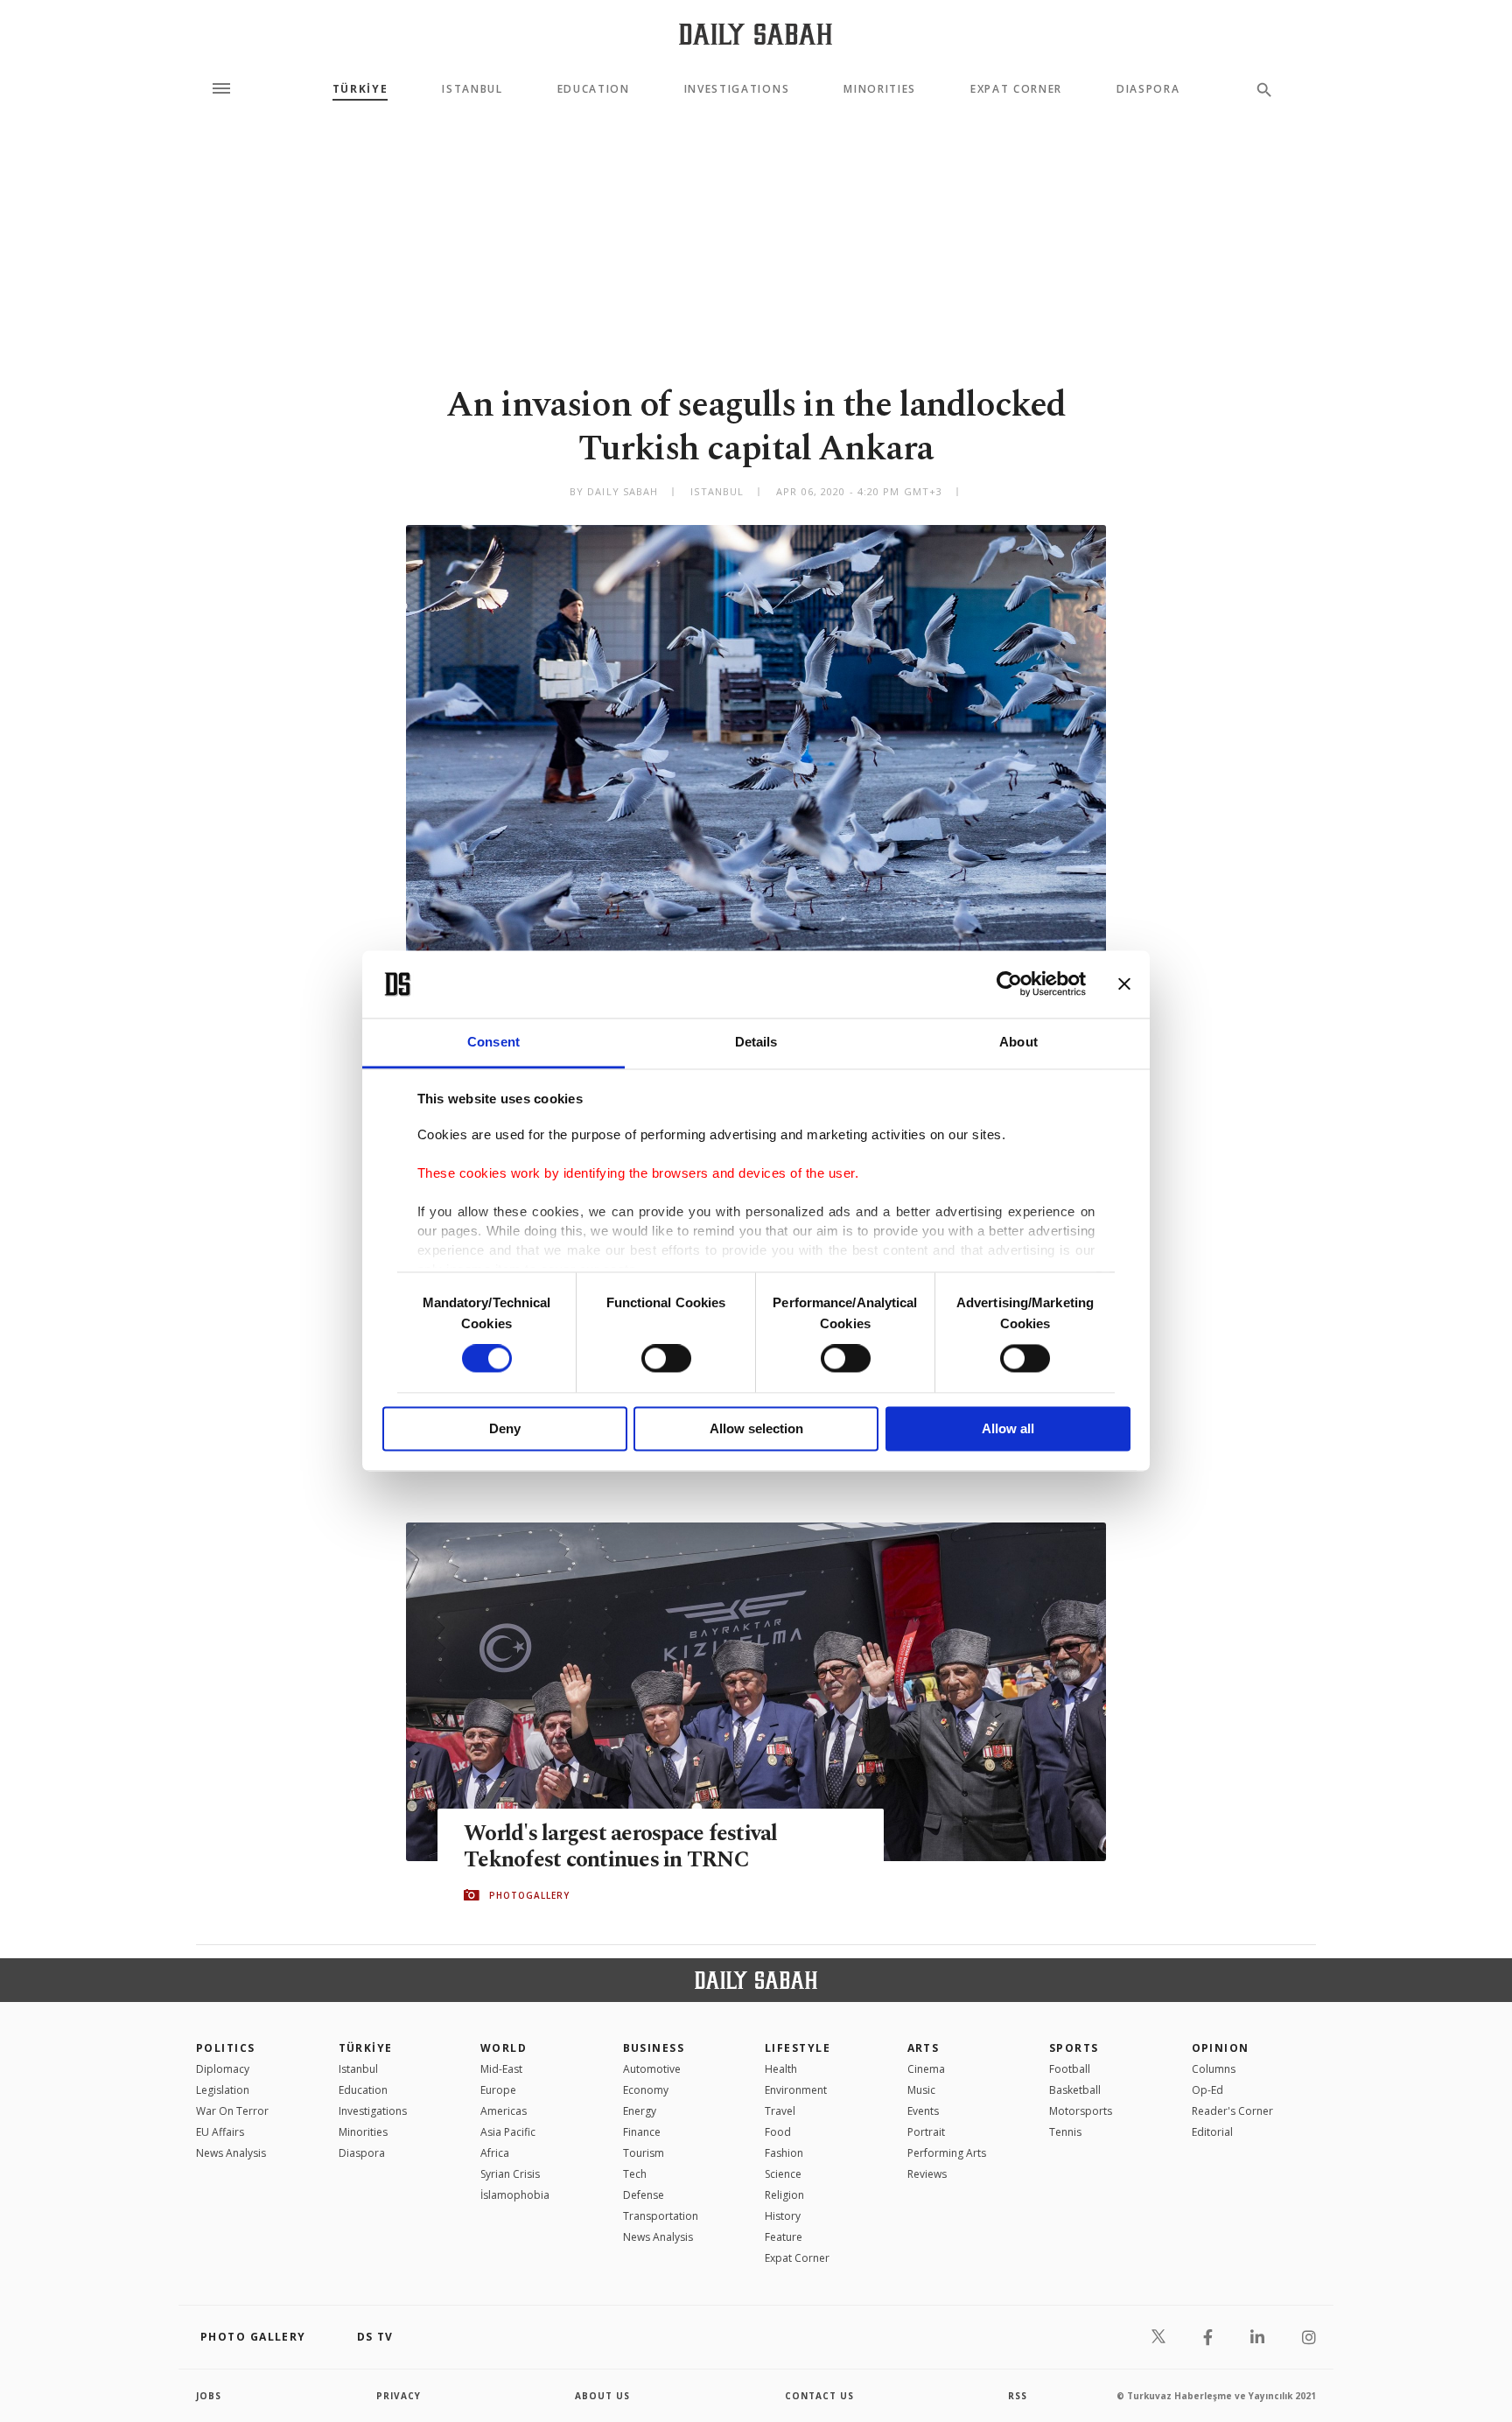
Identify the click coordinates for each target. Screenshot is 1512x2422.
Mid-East (501, 2069)
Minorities (880, 89)
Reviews (927, 2174)
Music (921, 2090)
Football (1070, 2069)
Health (781, 2069)
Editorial (1212, 2132)
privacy (399, 2396)
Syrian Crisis (510, 2174)
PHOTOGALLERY (529, 1895)
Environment (796, 2090)
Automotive (652, 2069)
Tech (635, 2174)
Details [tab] (756, 1042)
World (504, 2048)
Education (594, 89)
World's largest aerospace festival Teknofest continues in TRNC (621, 1847)
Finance (642, 2132)
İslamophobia (515, 2195)
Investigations (737, 89)
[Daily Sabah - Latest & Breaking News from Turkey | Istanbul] (756, 34)
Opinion (1221, 2048)
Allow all (1008, 1428)
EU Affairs (220, 2132)
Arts (924, 2048)
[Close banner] (1124, 984)
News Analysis (231, 2153)
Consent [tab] (493, 1042)
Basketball (1075, 2090)
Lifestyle (798, 2048)
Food (778, 2132)
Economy (646, 2090)
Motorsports (1081, 2111)
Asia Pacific (508, 2132)
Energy (640, 2111)
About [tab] (1018, 1042)
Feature (784, 2237)
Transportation (661, 2216)
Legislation (223, 2090)
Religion (784, 2195)
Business (654, 2048)
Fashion (784, 2153)
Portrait (926, 2132)
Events (923, 2111)
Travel (780, 2111)
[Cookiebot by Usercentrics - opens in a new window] (1009, 984)
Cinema (926, 2069)
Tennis (1065, 2132)
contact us (819, 2396)
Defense (644, 2195)
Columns (1214, 2069)
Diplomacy (223, 2069)
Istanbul (472, 89)
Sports (1074, 2048)
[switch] (666, 1359)
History (783, 2216)
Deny (505, 1428)
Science (783, 2174)
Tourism (644, 2153)
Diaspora (1148, 89)
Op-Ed (1207, 2090)
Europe (498, 2090)
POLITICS (226, 2048)
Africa (495, 2153)
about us (602, 2396)
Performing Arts (947, 2153)
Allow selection (756, 1428)
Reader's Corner (1232, 2111)
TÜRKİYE (360, 89)
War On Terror (232, 2111)
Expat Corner (1016, 89)
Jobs (209, 2396)
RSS (1018, 2396)
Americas (504, 2111)
